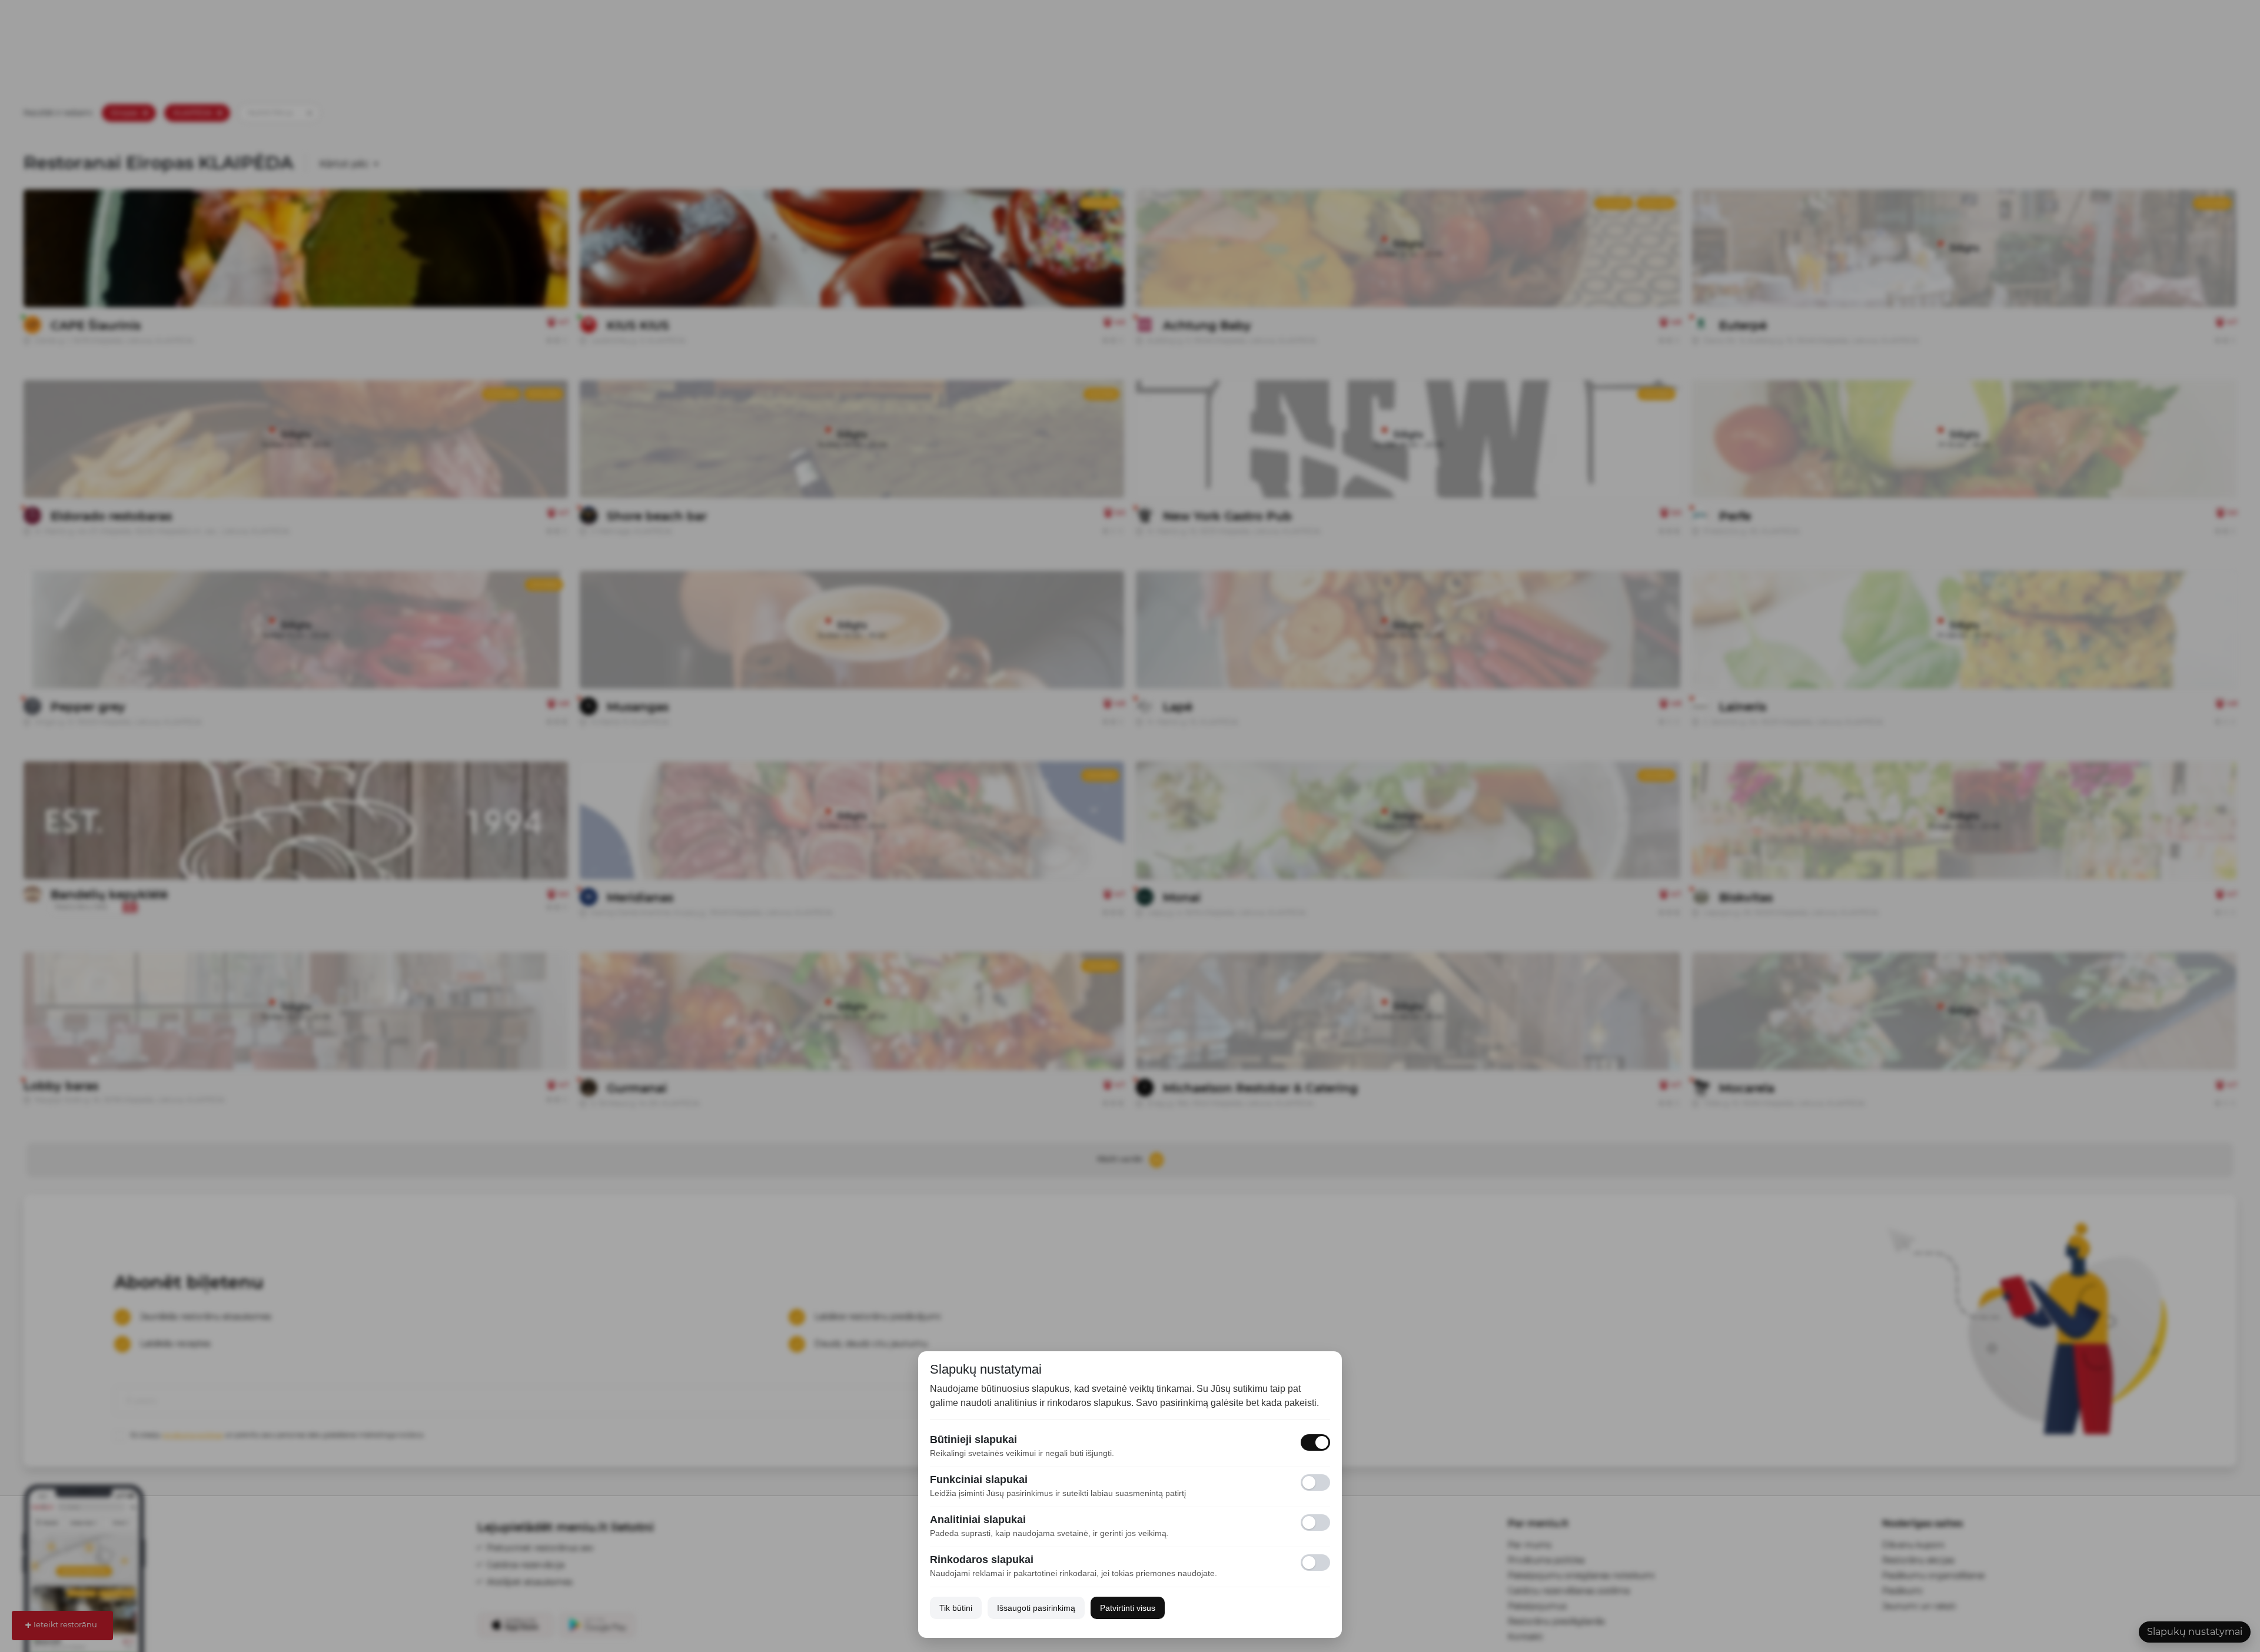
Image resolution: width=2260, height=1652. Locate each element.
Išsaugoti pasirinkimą (1036, 1608)
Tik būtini (956, 1608)
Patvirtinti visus (1128, 1608)
